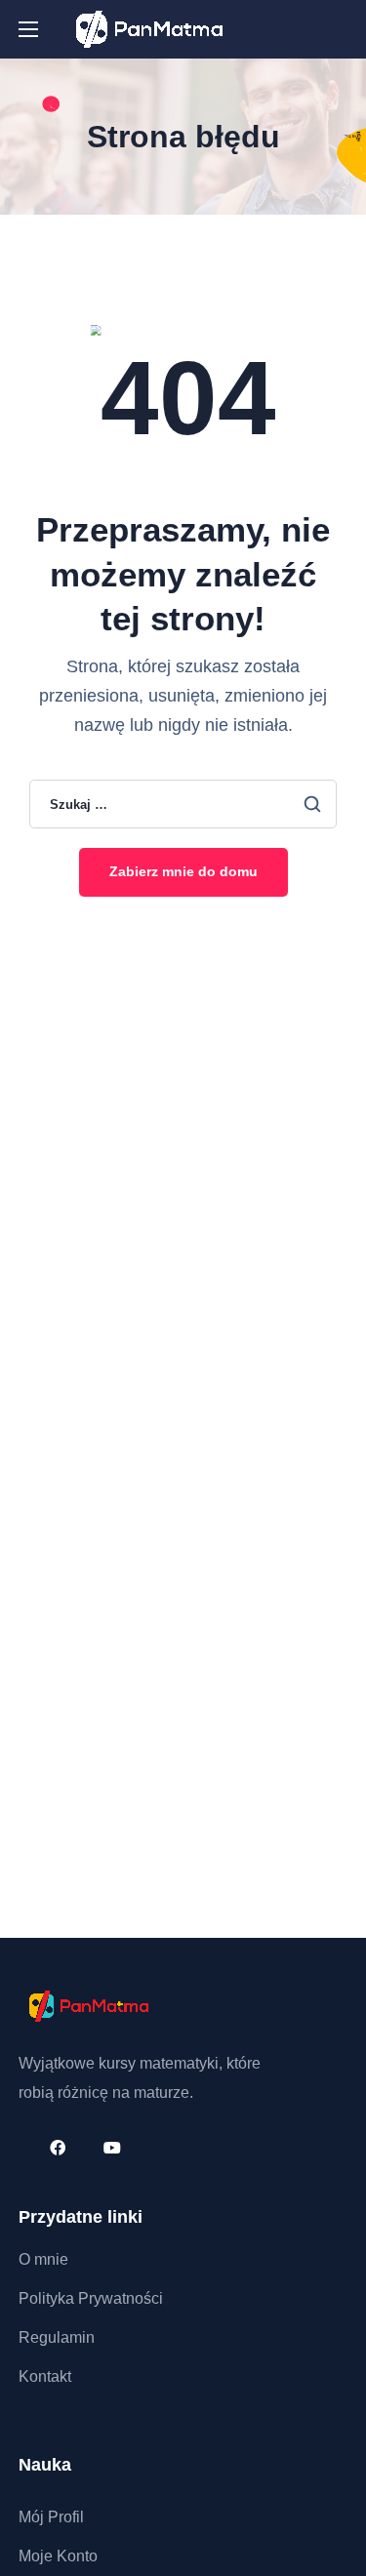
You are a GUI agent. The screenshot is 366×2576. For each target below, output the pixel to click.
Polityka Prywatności (91, 2298)
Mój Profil (51, 2517)
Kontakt (45, 2376)
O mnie (43, 2259)
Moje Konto (58, 2556)
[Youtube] (113, 2147)
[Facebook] (58, 2147)
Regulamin (57, 2337)
